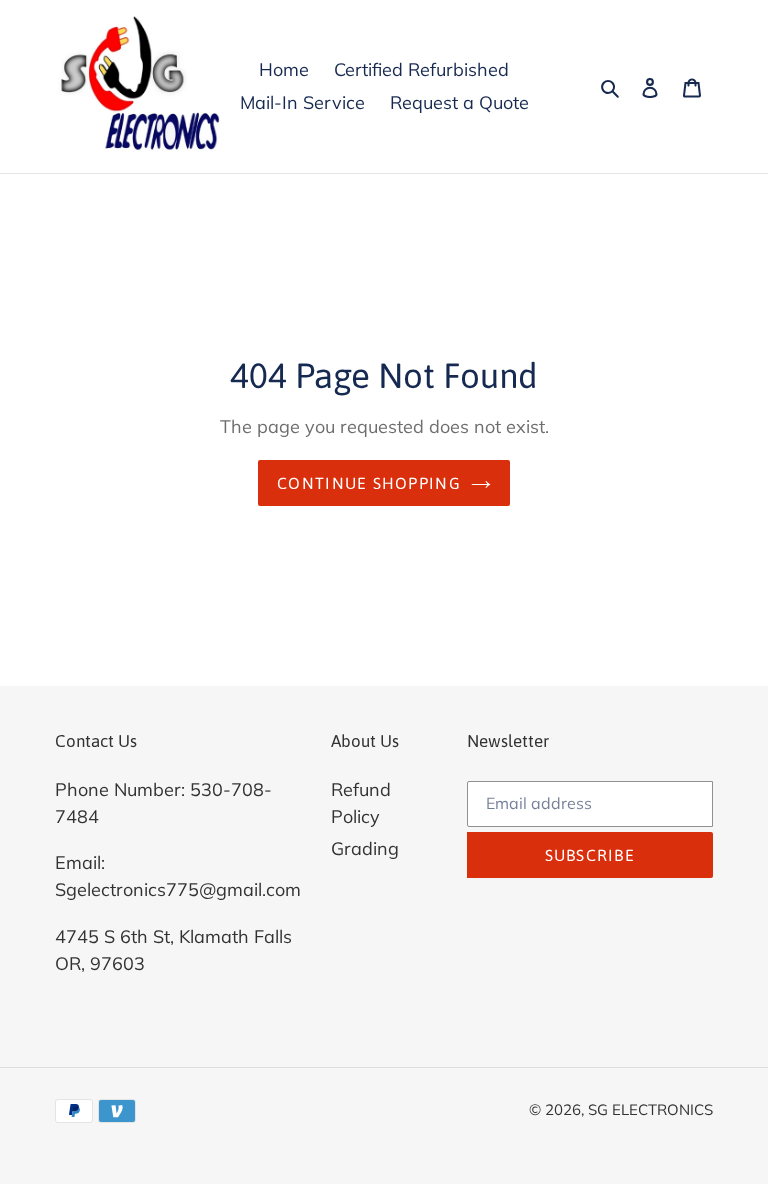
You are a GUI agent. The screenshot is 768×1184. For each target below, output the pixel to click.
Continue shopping (369, 483)
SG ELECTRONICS (650, 1109)
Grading (365, 848)
